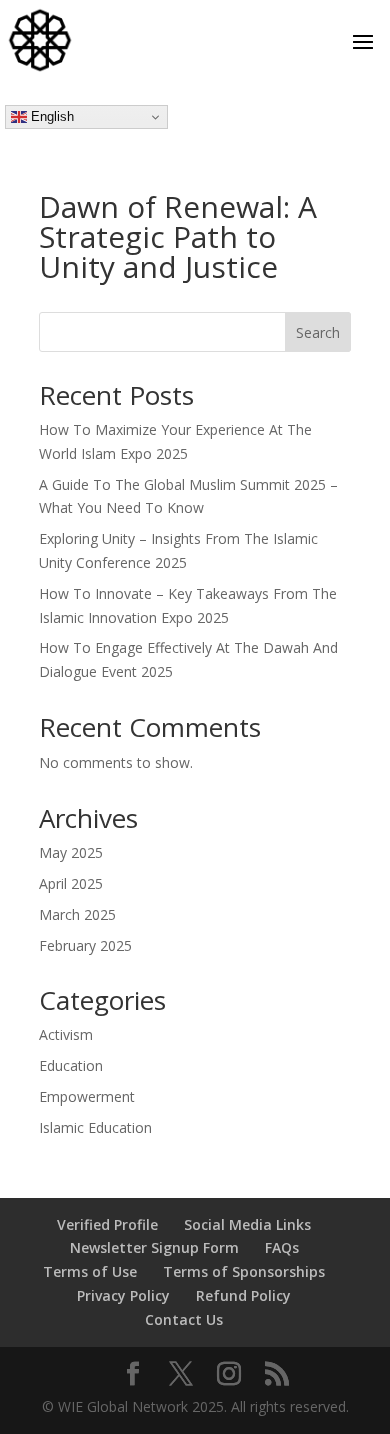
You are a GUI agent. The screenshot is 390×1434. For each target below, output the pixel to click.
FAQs (282, 1247)
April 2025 (71, 883)
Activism (66, 1034)
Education (71, 1065)
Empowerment (87, 1096)
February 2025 (85, 945)
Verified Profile (107, 1224)
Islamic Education (95, 1127)
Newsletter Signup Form (154, 1247)
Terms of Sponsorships (244, 1271)
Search (318, 332)
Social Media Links (247, 1224)
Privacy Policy (123, 1295)
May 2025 (71, 852)
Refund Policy (243, 1295)
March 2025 (77, 914)
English (50, 116)
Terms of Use (90, 1271)
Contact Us (184, 1319)
